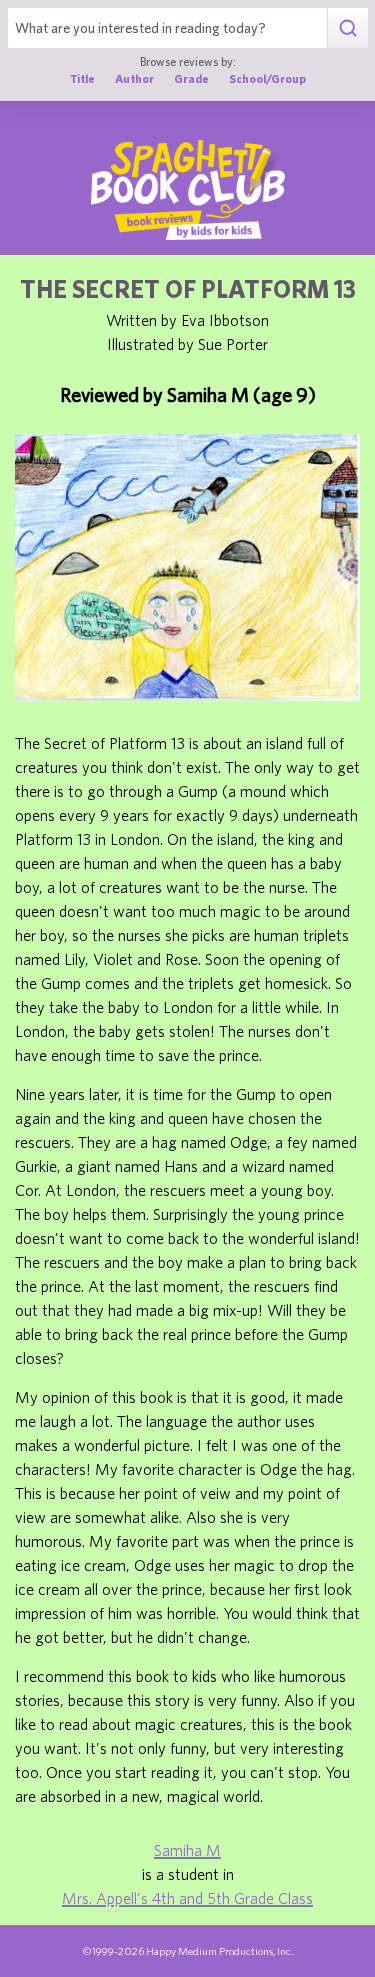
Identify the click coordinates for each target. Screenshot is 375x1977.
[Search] (347, 28)
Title (82, 78)
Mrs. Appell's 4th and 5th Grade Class (187, 1898)
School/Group (267, 78)
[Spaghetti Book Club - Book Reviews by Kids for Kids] (188, 190)
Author (134, 78)
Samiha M (187, 1850)
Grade (191, 78)
